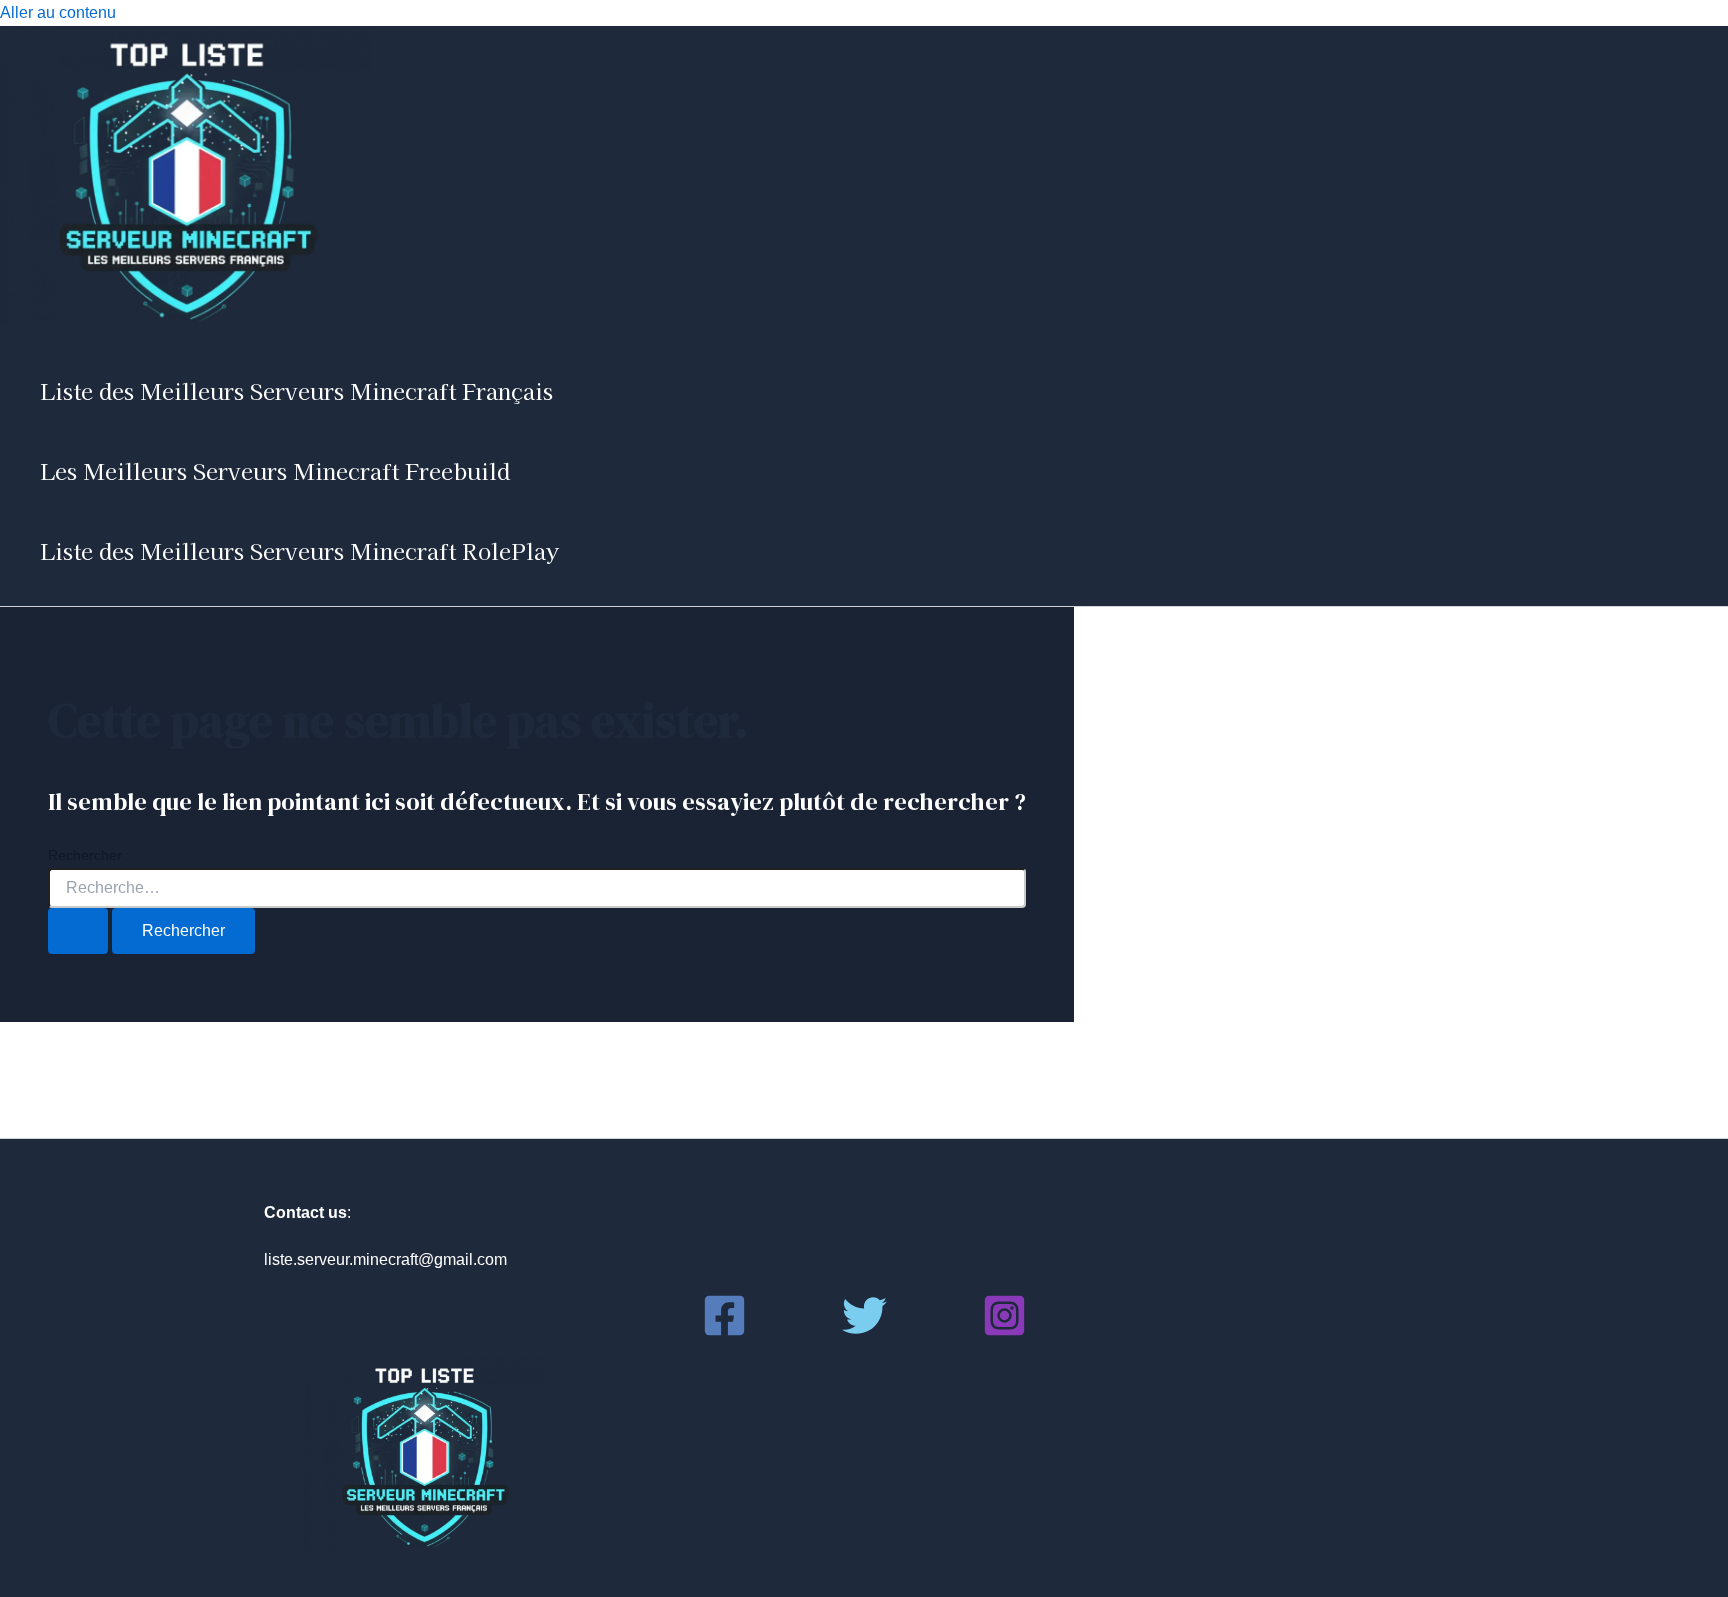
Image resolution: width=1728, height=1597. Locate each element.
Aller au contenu (58, 12)
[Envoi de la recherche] (78, 931)
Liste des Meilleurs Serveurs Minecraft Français (296, 390)
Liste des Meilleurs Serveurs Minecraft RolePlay (299, 550)
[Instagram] (1004, 1332)
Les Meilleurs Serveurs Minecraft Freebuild (275, 470)
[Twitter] (864, 1332)
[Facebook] (724, 1332)
